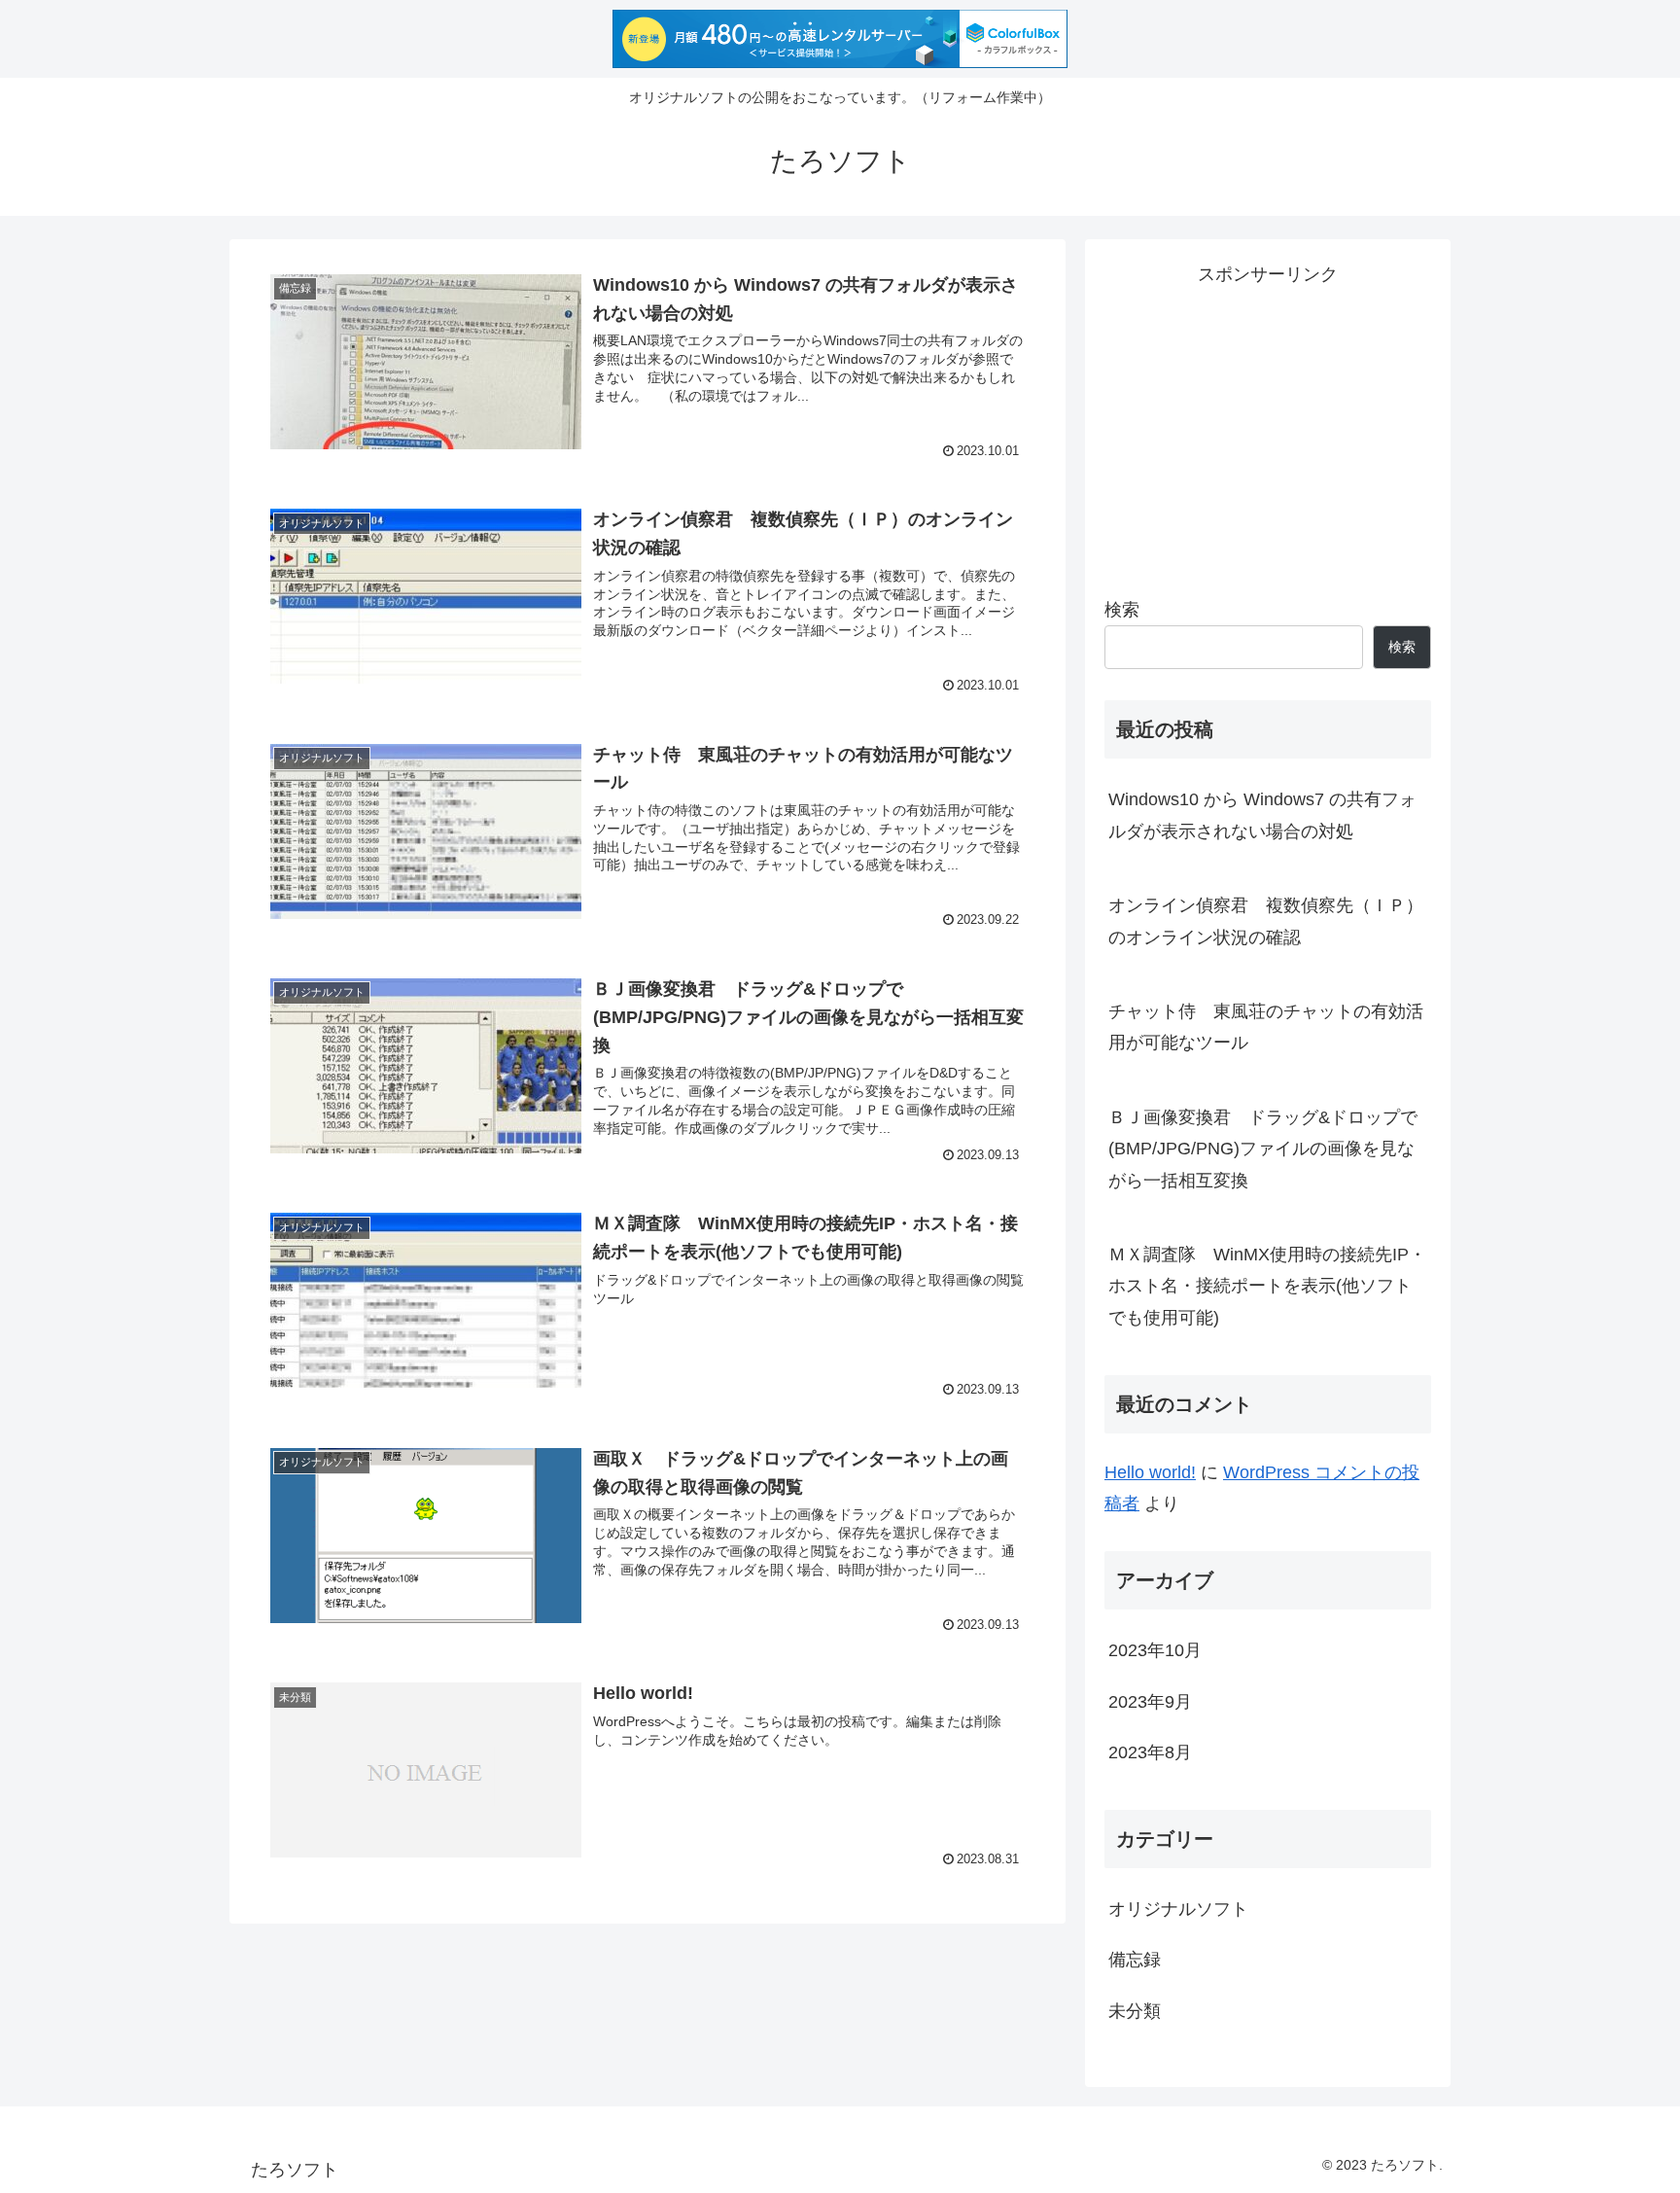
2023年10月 (1155, 1650)
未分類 (1135, 2010)
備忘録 (1135, 1960)
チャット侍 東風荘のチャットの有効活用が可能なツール (1266, 1027)
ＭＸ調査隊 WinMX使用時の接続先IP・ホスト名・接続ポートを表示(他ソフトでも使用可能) (1267, 1286)
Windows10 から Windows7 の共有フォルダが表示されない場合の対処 (1262, 815)
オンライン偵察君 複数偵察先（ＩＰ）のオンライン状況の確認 (1266, 921)
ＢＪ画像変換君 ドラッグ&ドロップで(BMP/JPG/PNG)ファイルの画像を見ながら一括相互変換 (1263, 1149)
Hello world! (1150, 1472)
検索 (1122, 610)
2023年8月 (1150, 1751)
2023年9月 (1150, 1701)
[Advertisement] (1268, 426)
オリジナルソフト (1178, 1908)
